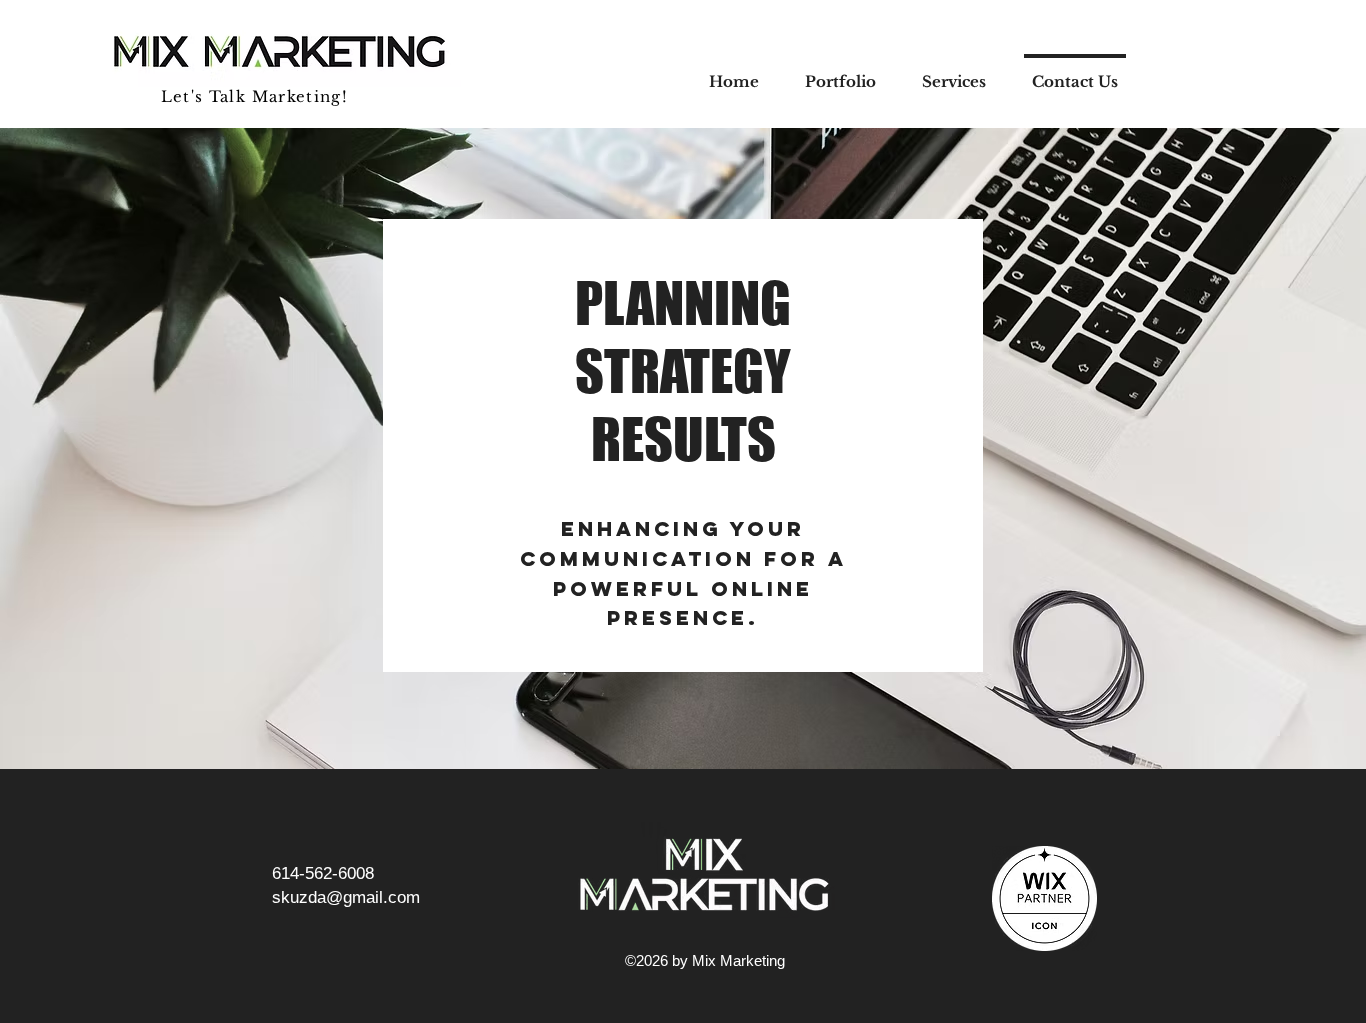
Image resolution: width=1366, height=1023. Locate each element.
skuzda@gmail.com (346, 897)
